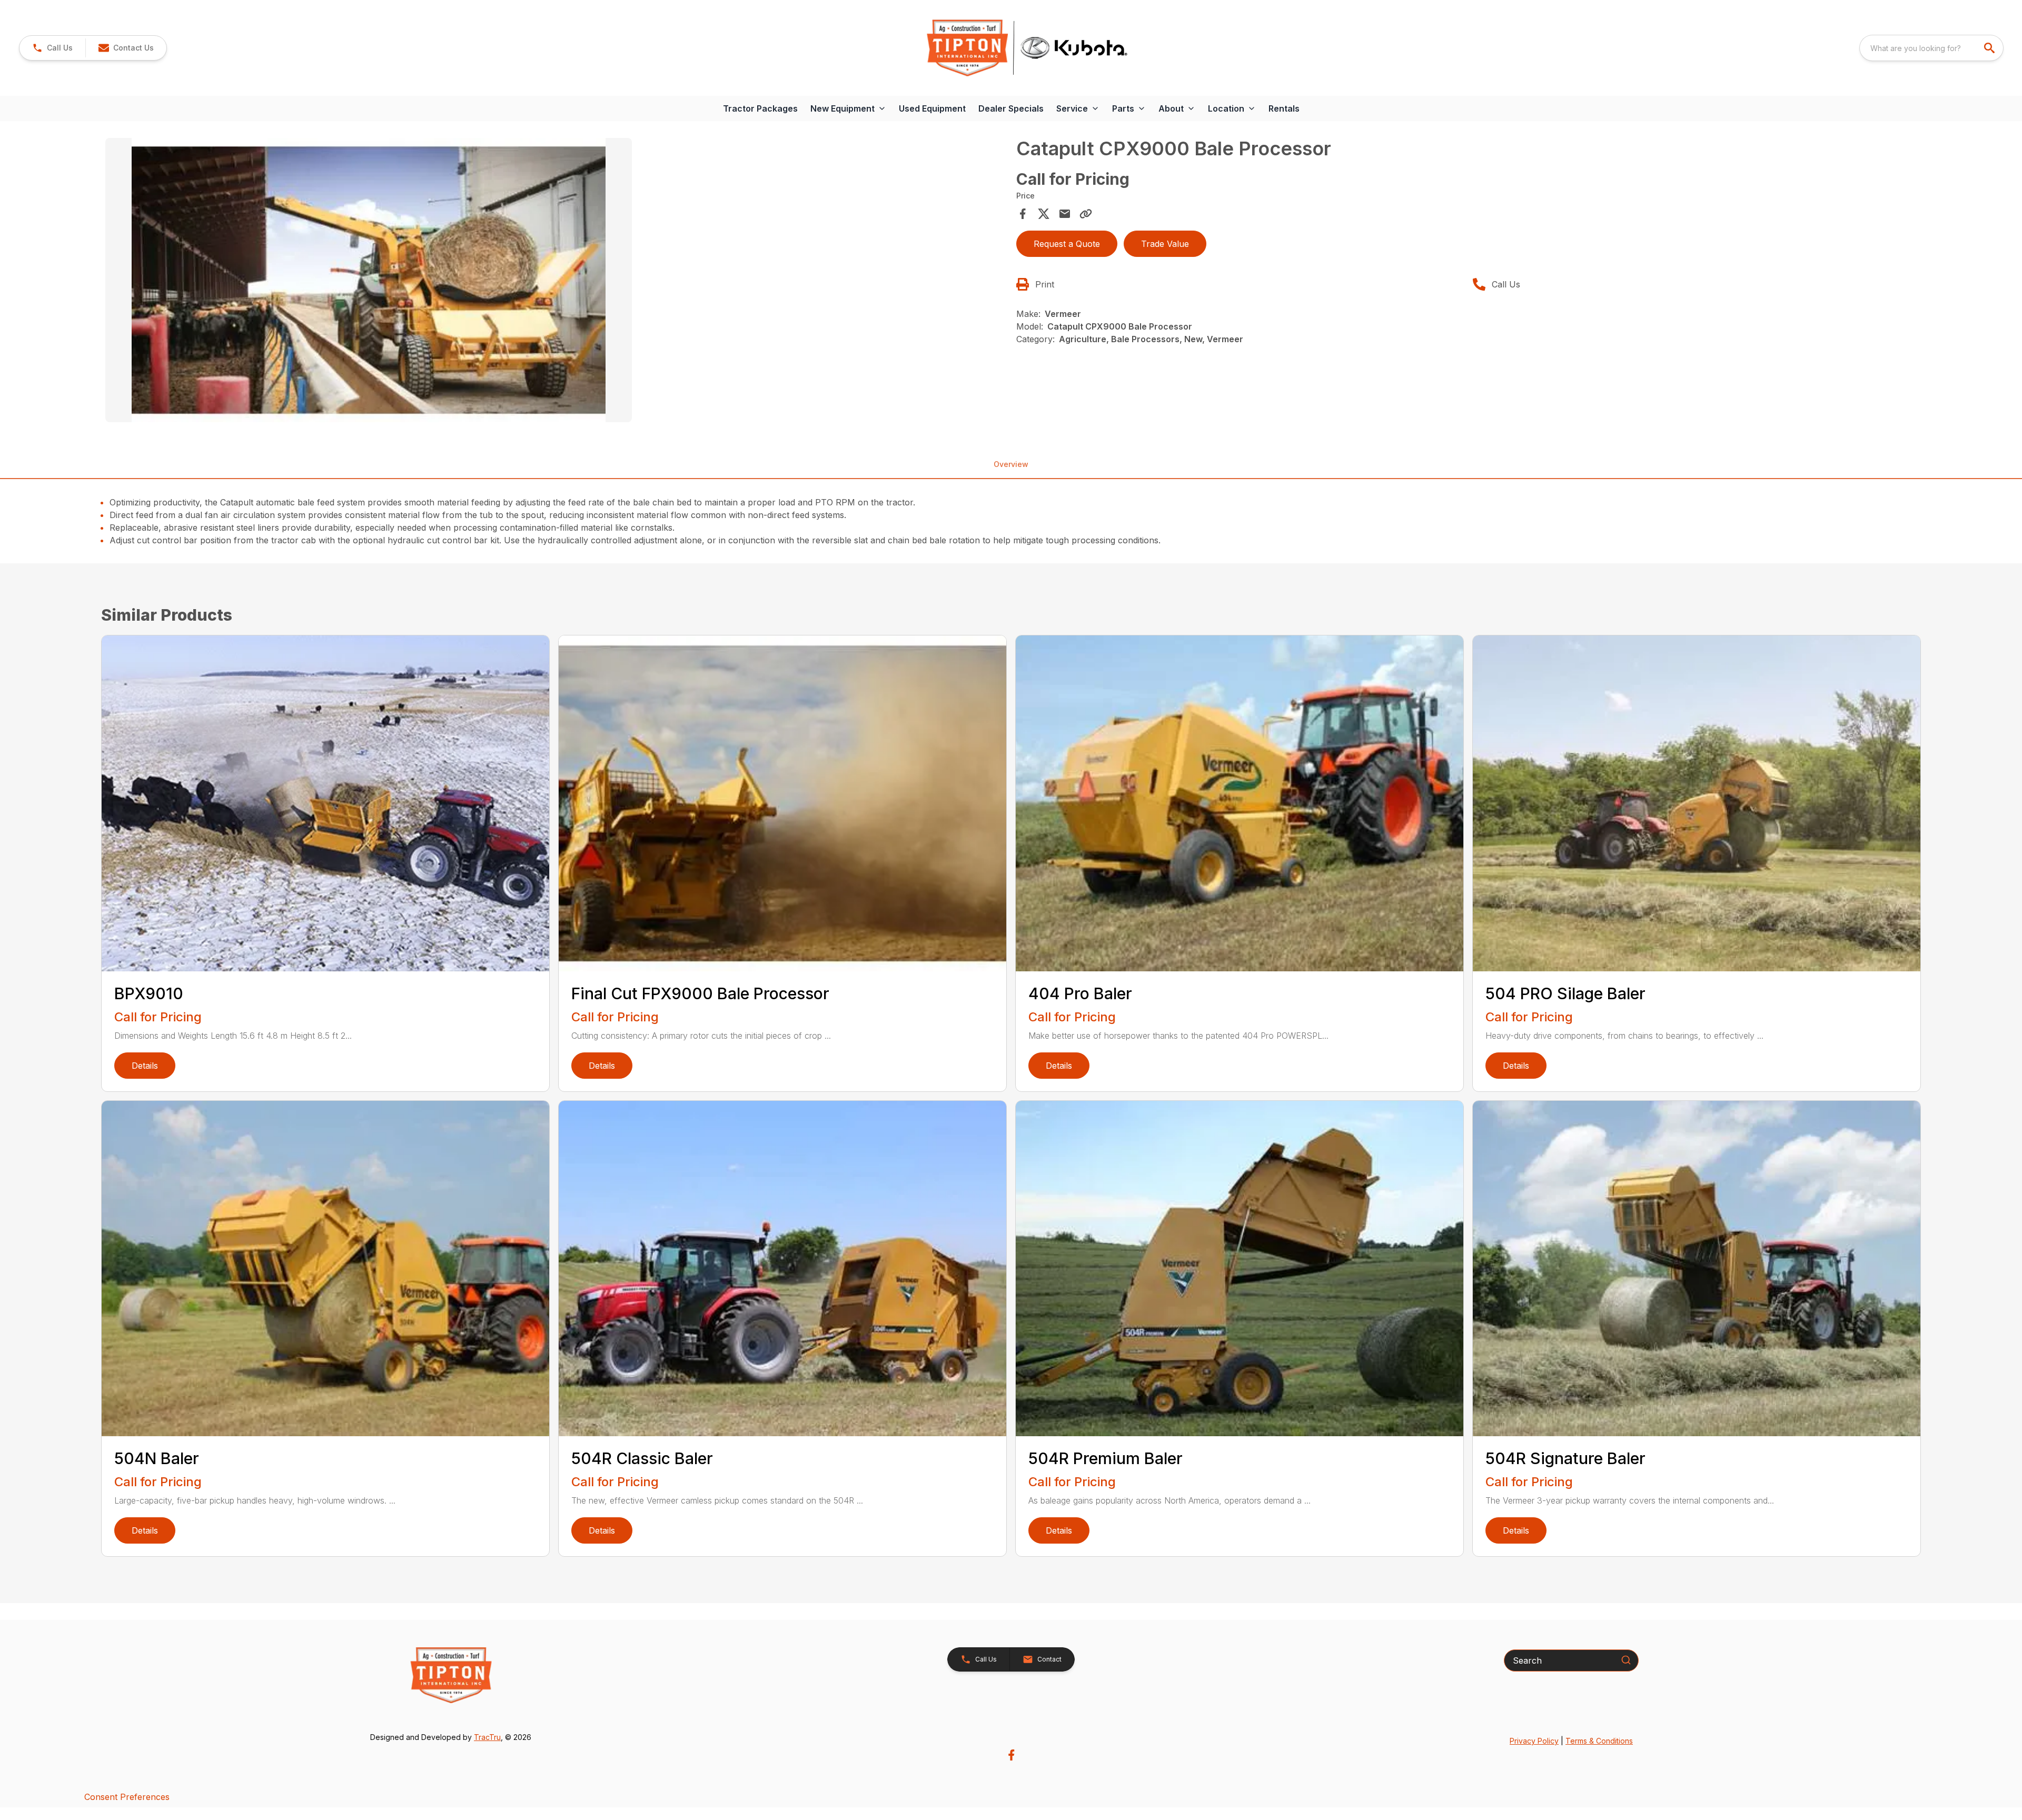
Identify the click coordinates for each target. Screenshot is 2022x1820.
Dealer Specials (1011, 108)
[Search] (1626, 1660)
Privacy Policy (1534, 1741)
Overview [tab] (1011, 464)
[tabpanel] (556, 282)
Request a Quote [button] (1067, 244)
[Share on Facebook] (1023, 214)
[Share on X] (1044, 214)
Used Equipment (932, 108)
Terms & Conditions (1599, 1741)
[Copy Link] (1086, 214)
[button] (52, 48)
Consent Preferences (127, 1797)
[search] (1990, 48)
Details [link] (145, 1066)
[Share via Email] (1065, 214)
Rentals (1284, 108)
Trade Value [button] (1165, 244)
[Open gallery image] (369, 280)
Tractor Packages (760, 108)
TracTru (487, 1737)
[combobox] (1931, 48)
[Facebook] (1011, 1755)
